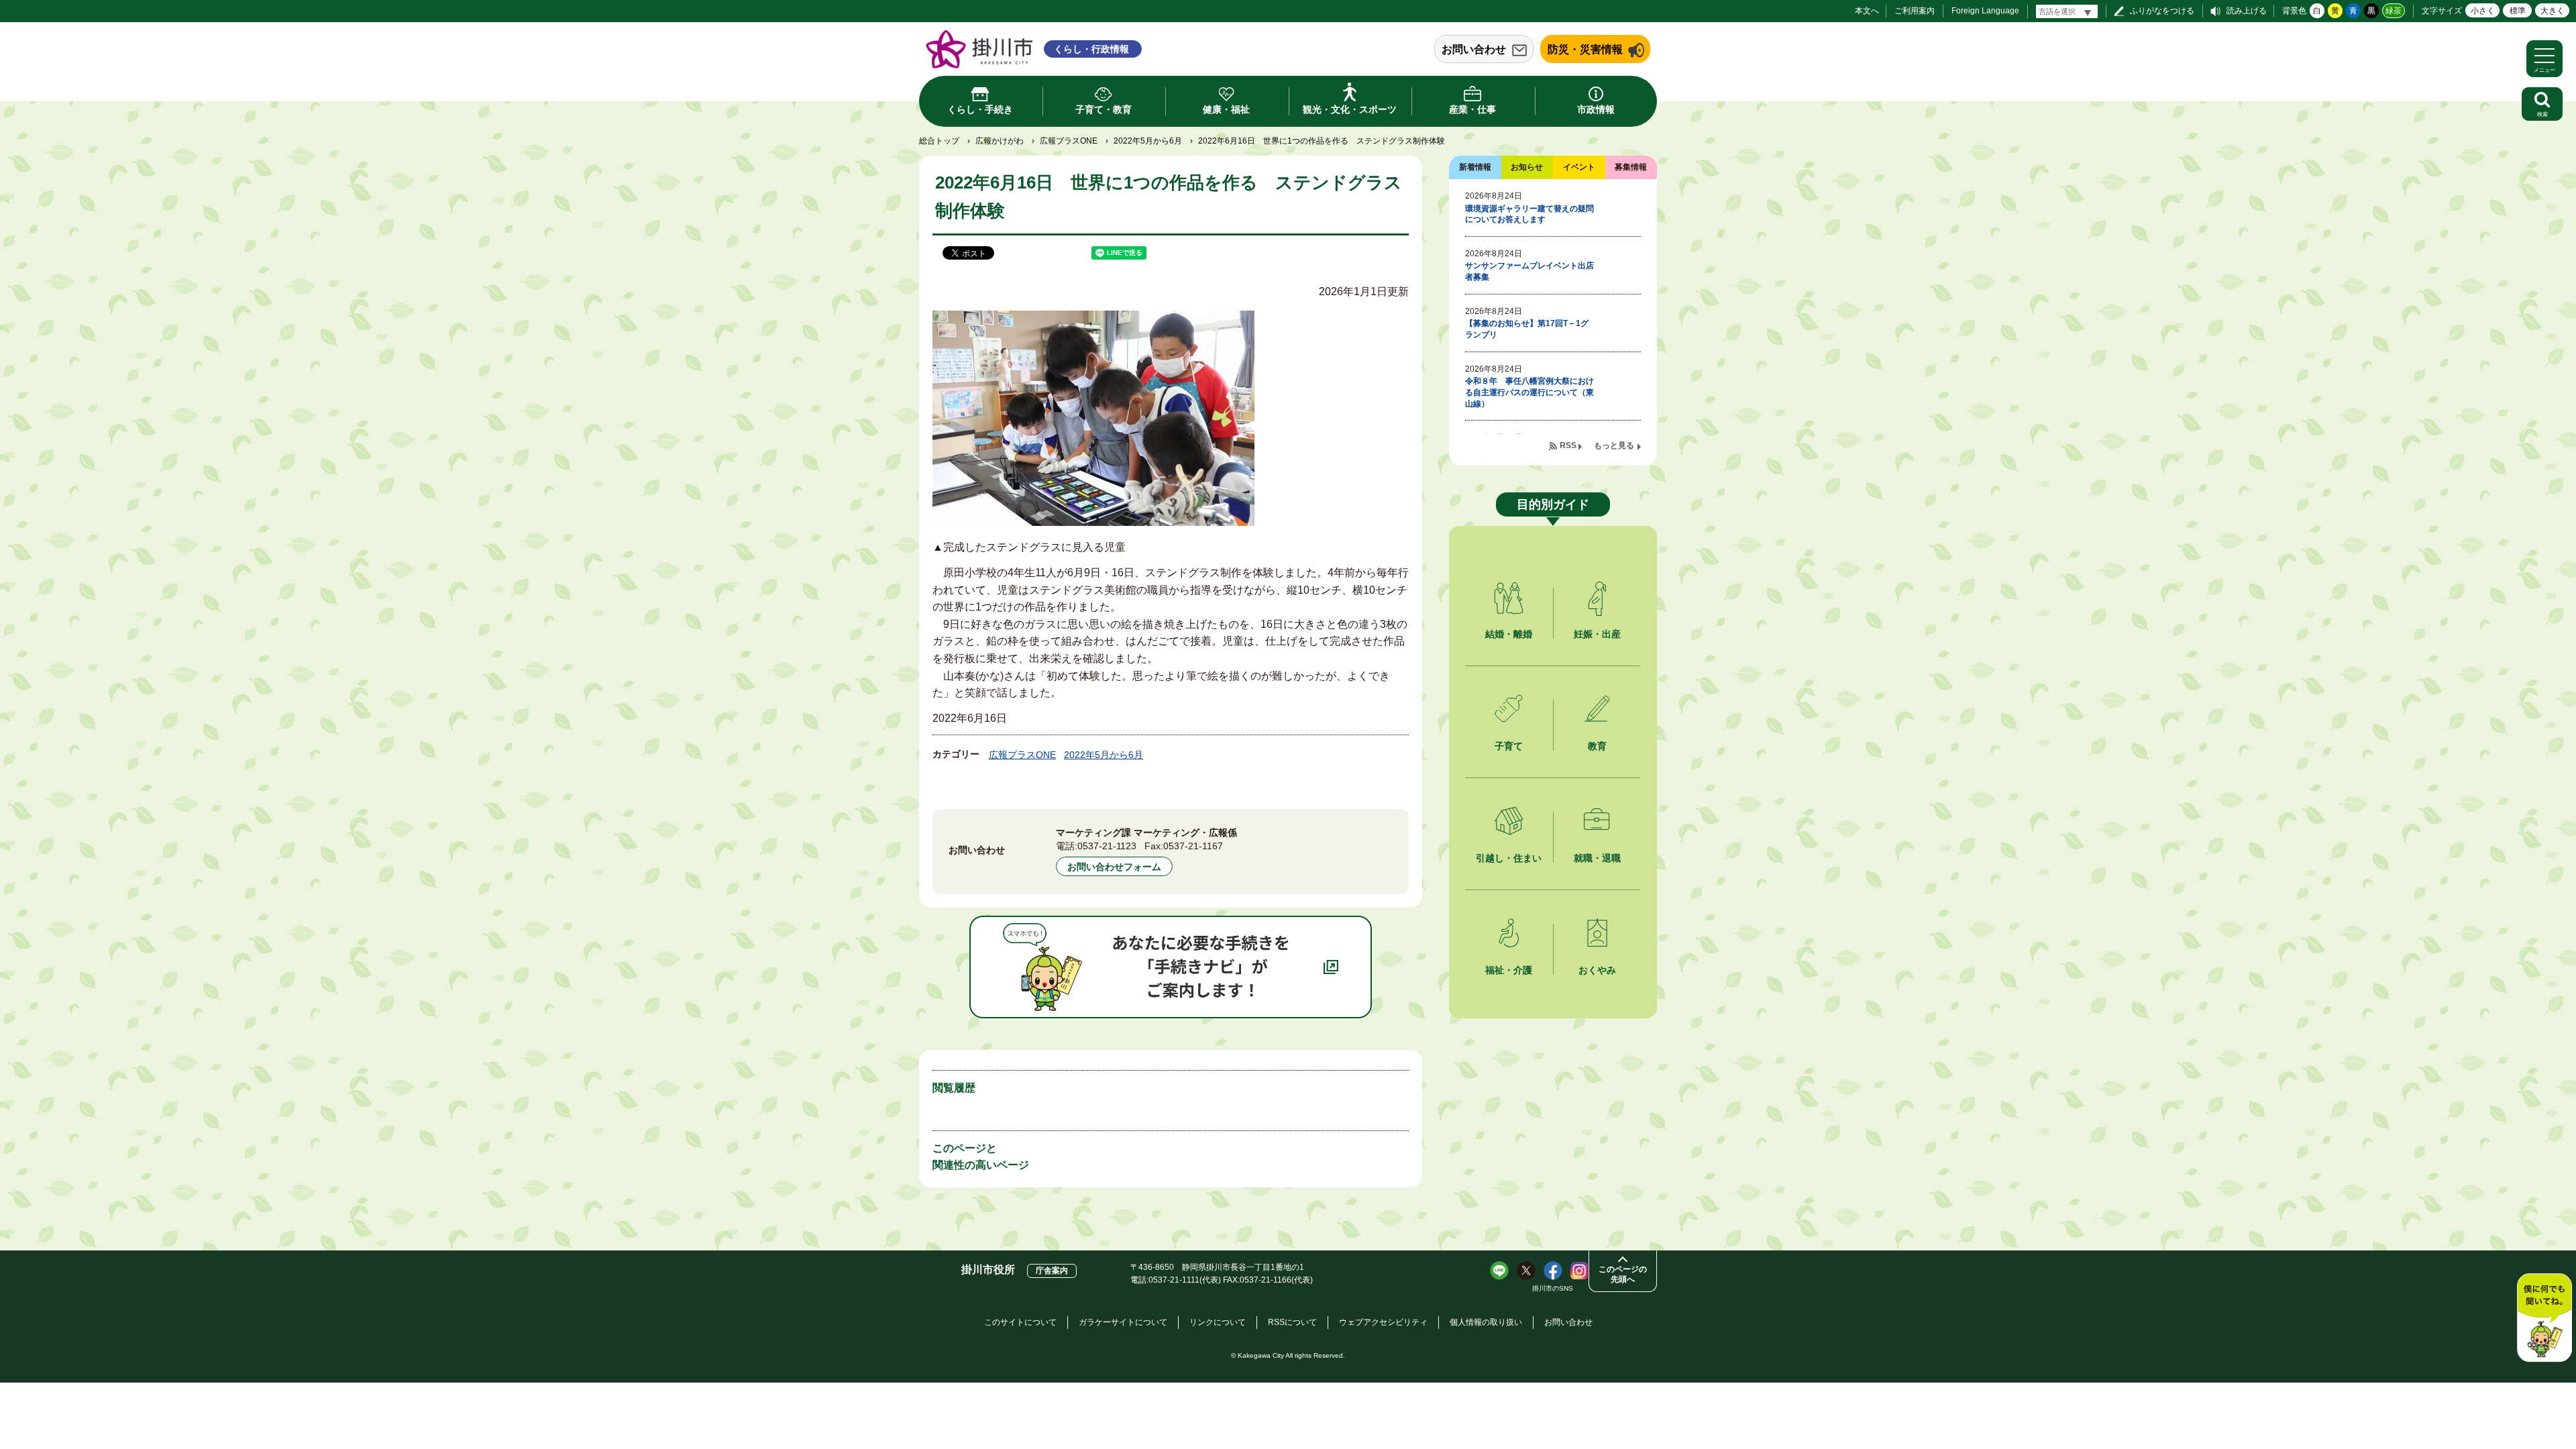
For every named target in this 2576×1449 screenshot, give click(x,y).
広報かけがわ (1000, 141)
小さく (2483, 11)
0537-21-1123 (1107, 846)
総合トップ (939, 141)
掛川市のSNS (1553, 1288)
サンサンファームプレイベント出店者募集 (1529, 271)
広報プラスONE (1069, 141)
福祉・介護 (1509, 970)
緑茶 (2394, 11)
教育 (1597, 746)
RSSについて (1292, 1322)
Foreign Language (1985, 11)
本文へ (1867, 11)
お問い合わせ (1474, 49)
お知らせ (1527, 167)
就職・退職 (1597, 858)
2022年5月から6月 (1148, 141)
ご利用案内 (1915, 11)
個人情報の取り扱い (1486, 1322)
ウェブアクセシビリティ (1383, 1322)
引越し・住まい (1509, 858)
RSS (1568, 445)
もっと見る (1614, 445)
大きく (2553, 11)
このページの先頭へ (1623, 1274)
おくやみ (1597, 970)
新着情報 (1475, 167)
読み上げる (2247, 11)
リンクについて (1218, 1322)
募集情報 (1631, 167)
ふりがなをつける (2162, 11)
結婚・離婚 (1509, 634)
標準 (2518, 11)
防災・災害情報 (1585, 49)
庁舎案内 (1052, 1271)
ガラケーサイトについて (1123, 1322)
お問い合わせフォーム (1114, 867)
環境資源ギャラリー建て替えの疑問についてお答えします (1529, 214)
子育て (1509, 746)
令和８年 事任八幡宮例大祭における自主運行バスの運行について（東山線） (1529, 392)
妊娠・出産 (1597, 634)
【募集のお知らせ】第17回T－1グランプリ (1527, 329)
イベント (1579, 167)
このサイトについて (1020, 1322)
